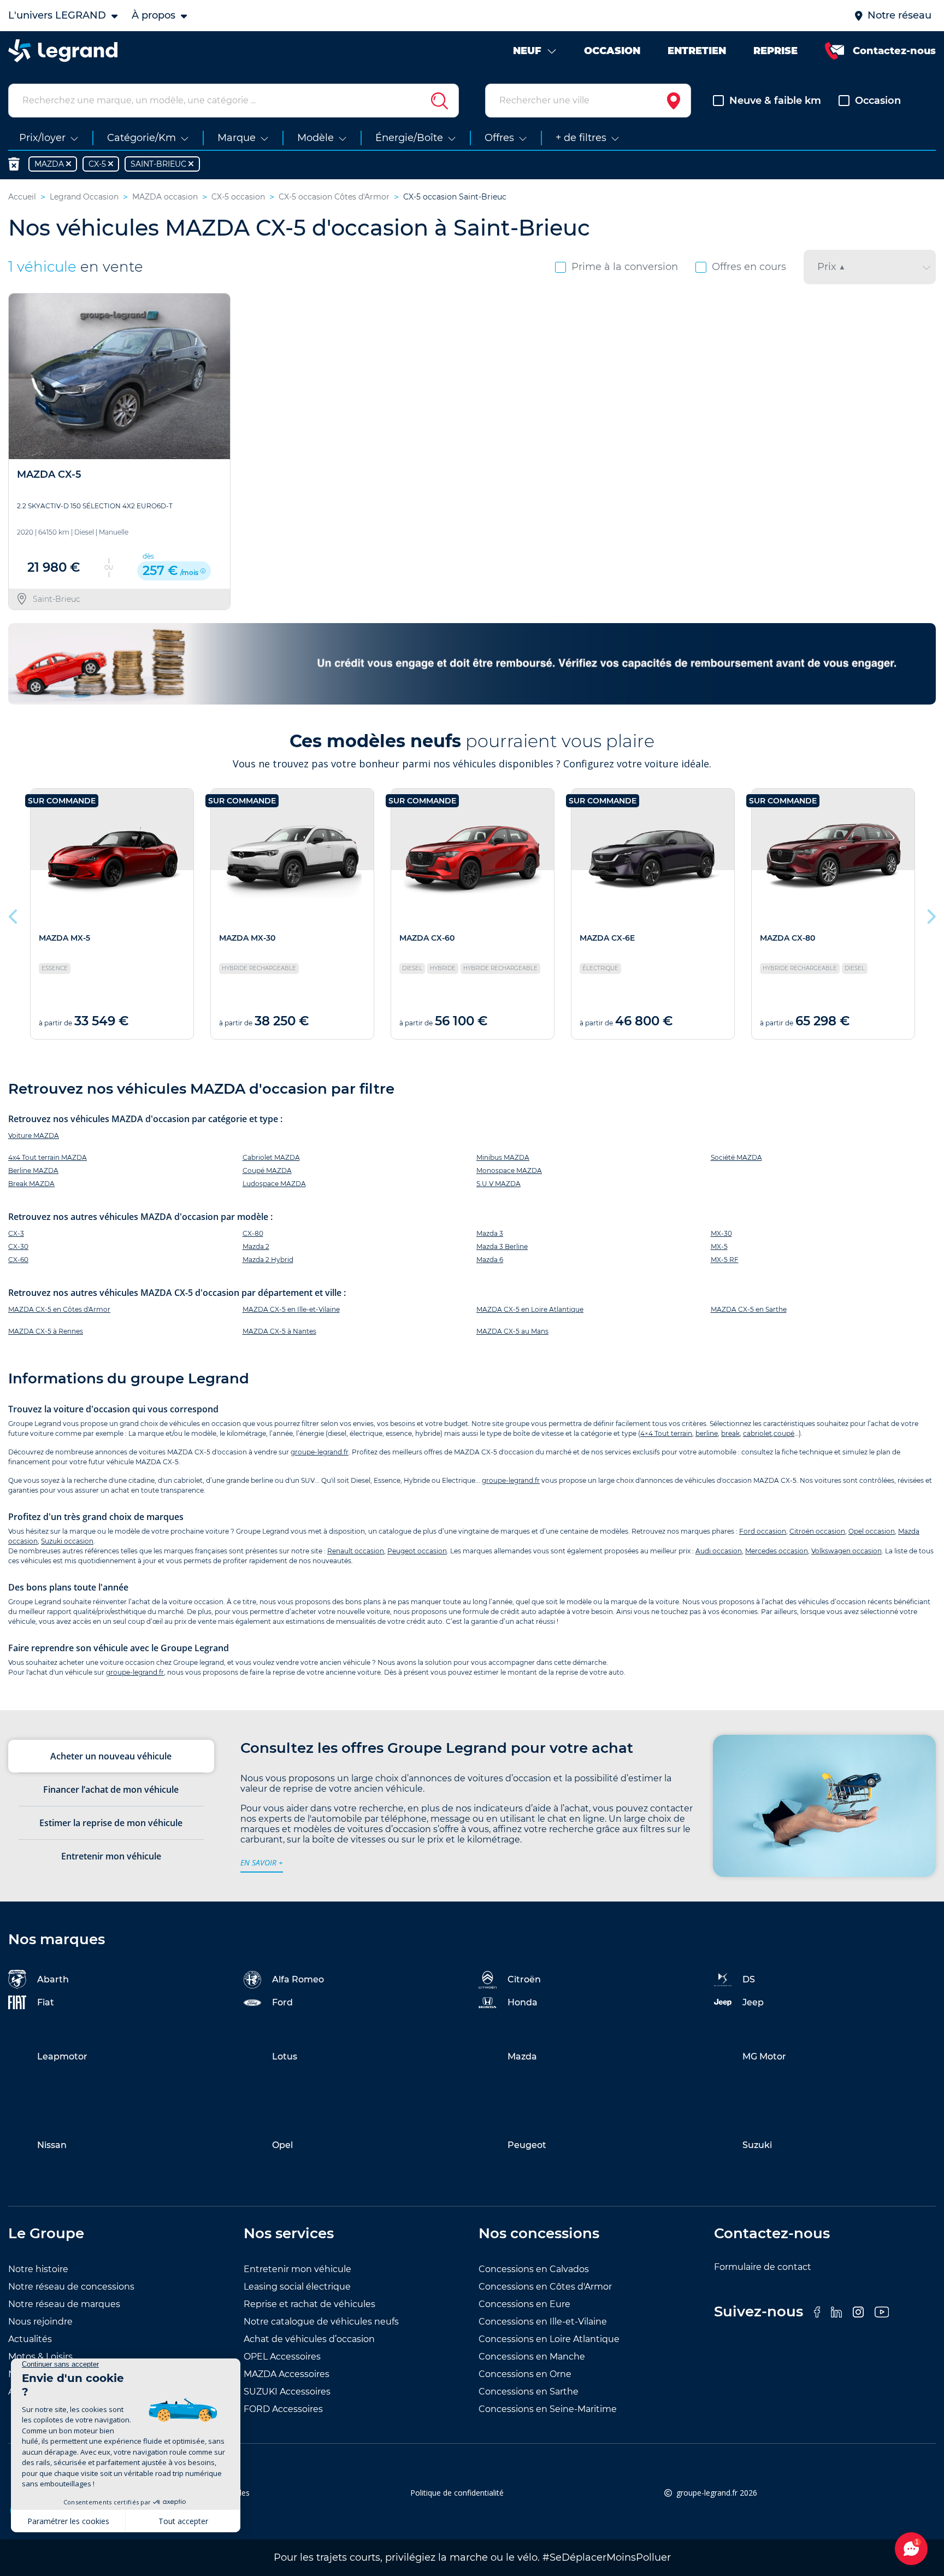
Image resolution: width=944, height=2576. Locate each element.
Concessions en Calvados (534, 2269)
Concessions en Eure (524, 2304)
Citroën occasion (817, 1531)
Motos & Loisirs (40, 2357)
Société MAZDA (736, 1157)
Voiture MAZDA (34, 1136)
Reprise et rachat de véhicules (309, 2304)
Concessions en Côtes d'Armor (545, 2287)
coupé (784, 1433)
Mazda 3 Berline (502, 1246)
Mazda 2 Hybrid (268, 1260)
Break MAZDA (31, 1184)
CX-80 (253, 1233)
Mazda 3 (490, 1233)
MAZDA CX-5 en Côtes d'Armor (59, 1309)
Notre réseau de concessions (71, 2287)
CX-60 (18, 1260)
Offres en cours (749, 267)
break (730, 1433)
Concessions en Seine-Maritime (548, 2409)
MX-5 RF (725, 1260)
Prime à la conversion (625, 267)
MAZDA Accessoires (287, 2374)
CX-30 (18, 1246)
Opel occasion (872, 1531)
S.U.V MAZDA (498, 1184)
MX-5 (719, 1246)
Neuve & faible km (775, 101)
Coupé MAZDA (267, 1170)
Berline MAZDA (33, 1170)
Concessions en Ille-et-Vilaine (543, 2322)
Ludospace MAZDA (274, 1184)
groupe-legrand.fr (320, 1452)
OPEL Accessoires (282, 2357)
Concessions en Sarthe (529, 2392)
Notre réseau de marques (64, 2304)
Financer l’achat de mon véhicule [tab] (111, 1789)
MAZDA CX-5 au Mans (512, 1331)
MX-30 (721, 1233)
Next (930, 914)
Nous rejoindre (40, 2322)
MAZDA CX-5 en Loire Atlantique (530, 1309)
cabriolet (757, 1433)
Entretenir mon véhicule (297, 2269)
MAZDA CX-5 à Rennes (46, 1331)
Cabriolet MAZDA (271, 1157)
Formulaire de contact (763, 2267)
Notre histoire (38, 2269)
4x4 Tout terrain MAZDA (48, 1157)
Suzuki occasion (67, 1541)
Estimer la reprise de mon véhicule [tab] (111, 1823)
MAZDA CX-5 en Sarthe (749, 1309)
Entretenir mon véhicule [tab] (111, 1856)
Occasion (878, 101)
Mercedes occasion (777, 1551)
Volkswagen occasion (846, 1551)
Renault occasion (356, 1551)
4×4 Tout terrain (666, 1433)
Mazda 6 (490, 1260)
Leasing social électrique (297, 2287)
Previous (14, 914)
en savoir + (262, 1862)
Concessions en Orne (525, 2374)
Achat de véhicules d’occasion (309, 2339)
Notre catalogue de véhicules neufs (321, 2322)
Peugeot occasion (417, 1551)
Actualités (30, 2339)
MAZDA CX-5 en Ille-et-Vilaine (291, 1309)
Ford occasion (763, 1531)
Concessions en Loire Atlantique (549, 2339)
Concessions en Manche (532, 2357)
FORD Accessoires (283, 2409)
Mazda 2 (256, 1246)
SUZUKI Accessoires (287, 2392)
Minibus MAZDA (503, 1157)
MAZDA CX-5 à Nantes (279, 1331)
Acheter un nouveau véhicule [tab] (111, 1756)
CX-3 (16, 1233)
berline (707, 1433)
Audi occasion (719, 1551)
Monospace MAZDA (509, 1170)
